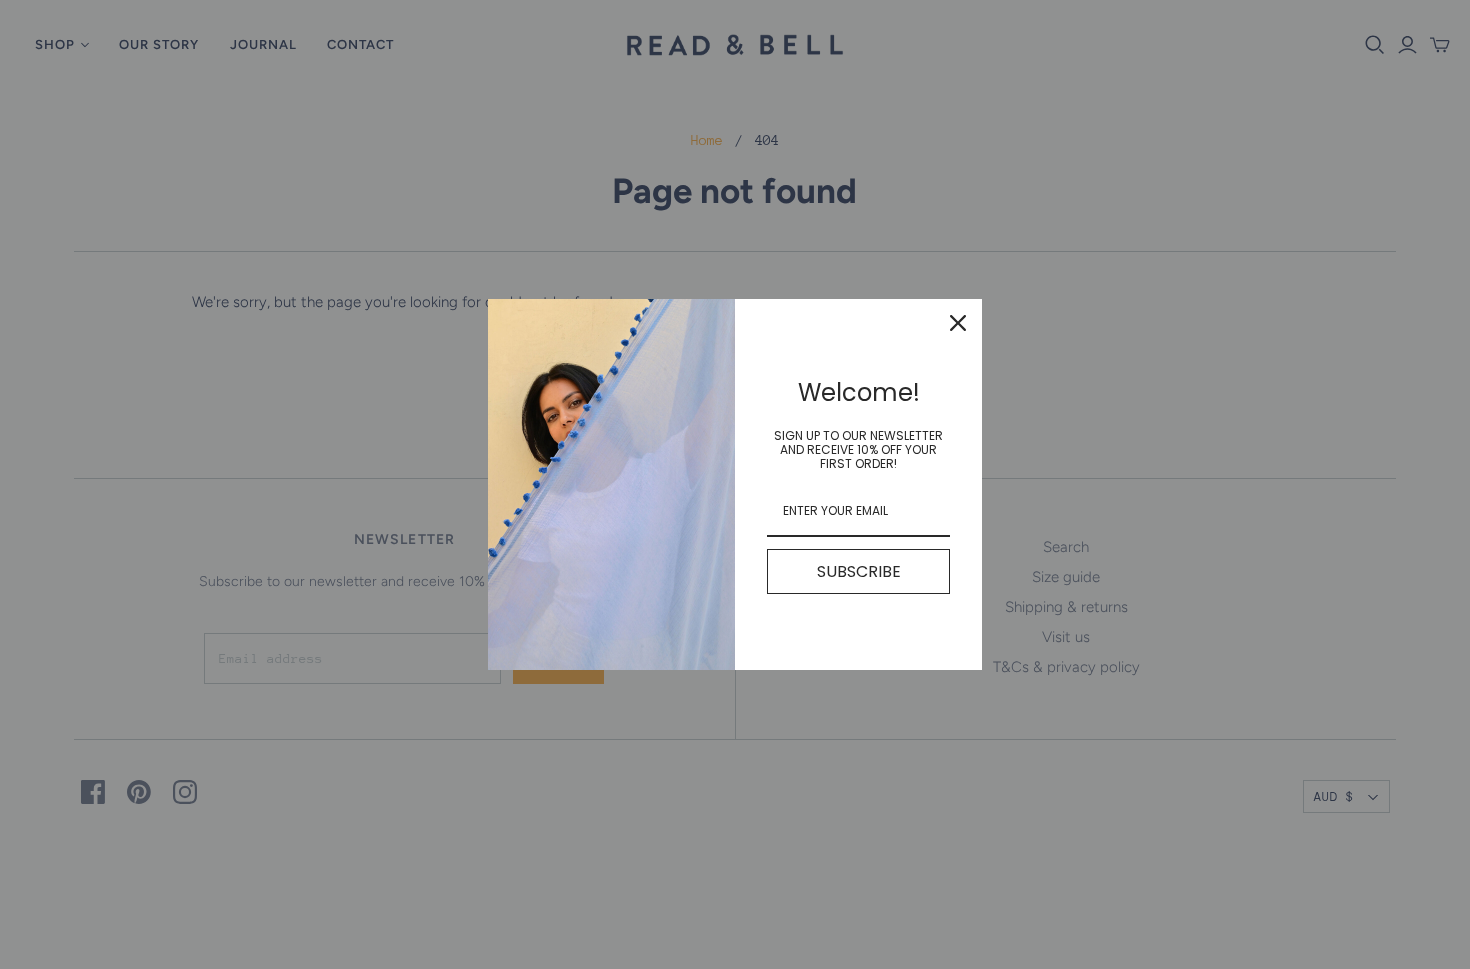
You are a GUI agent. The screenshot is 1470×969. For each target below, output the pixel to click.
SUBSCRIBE (859, 571)
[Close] (958, 323)
